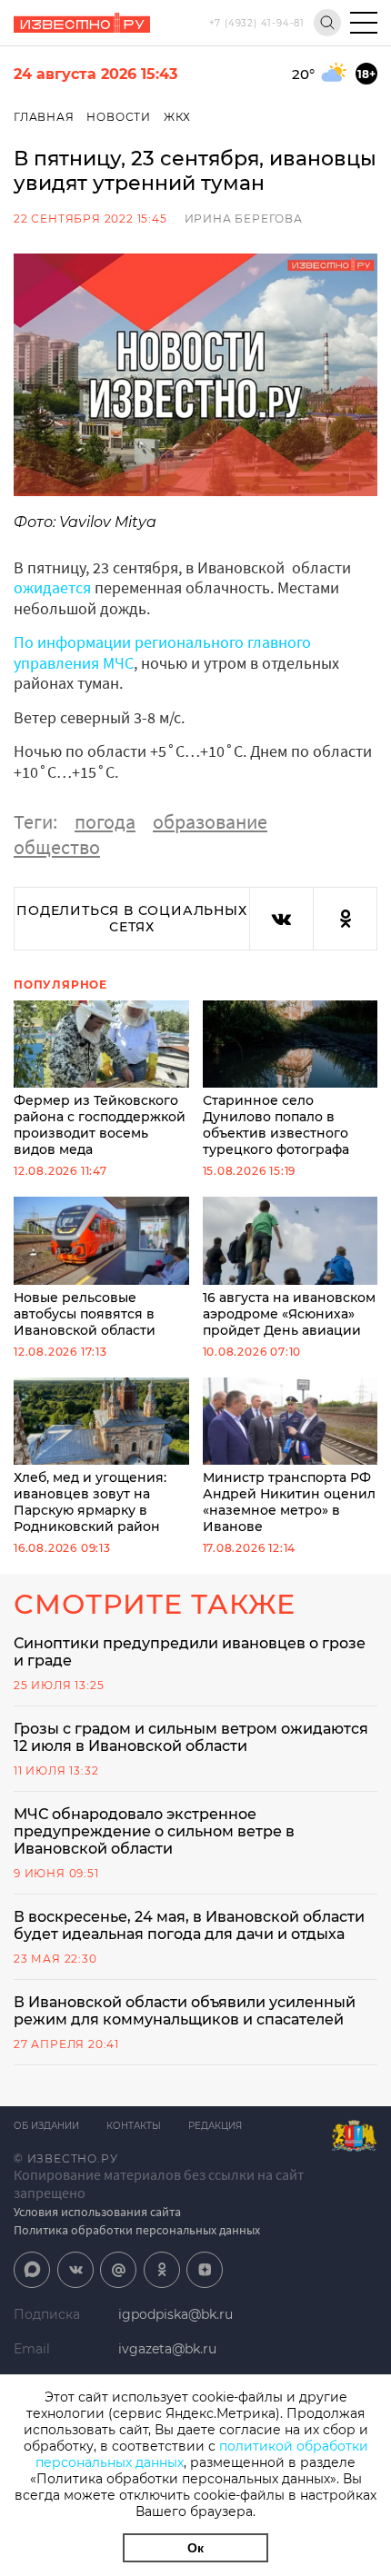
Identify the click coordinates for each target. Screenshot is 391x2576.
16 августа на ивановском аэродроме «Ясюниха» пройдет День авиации (289, 1313)
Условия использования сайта (97, 2212)
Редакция (215, 2126)
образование (210, 821)
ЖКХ (177, 117)
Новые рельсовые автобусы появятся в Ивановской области (85, 1313)
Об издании (46, 2126)
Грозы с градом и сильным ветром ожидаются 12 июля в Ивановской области (191, 1737)
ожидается (52, 587)
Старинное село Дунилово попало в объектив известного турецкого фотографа (276, 1125)
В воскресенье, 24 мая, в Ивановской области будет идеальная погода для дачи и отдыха (189, 1925)
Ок (195, 2548)
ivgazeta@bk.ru (167, 2349)
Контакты (134, 2126)
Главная (44, 117)
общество (57, 847)
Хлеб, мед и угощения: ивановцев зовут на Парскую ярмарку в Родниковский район (90, 1502)
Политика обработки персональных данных (137, 2230)
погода (105, 821)
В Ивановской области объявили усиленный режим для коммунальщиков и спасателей (185, 2011)
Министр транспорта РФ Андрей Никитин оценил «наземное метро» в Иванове (289, 1502)
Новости (119, 117)
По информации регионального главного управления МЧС (162, 652)
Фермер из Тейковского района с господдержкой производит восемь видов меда (100, 1125)
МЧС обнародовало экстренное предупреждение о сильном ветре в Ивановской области (154, 1831)
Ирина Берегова (244, 219)
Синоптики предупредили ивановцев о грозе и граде (190, 1652)
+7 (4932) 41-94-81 (257, 23)
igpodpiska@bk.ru (175, 2314)
